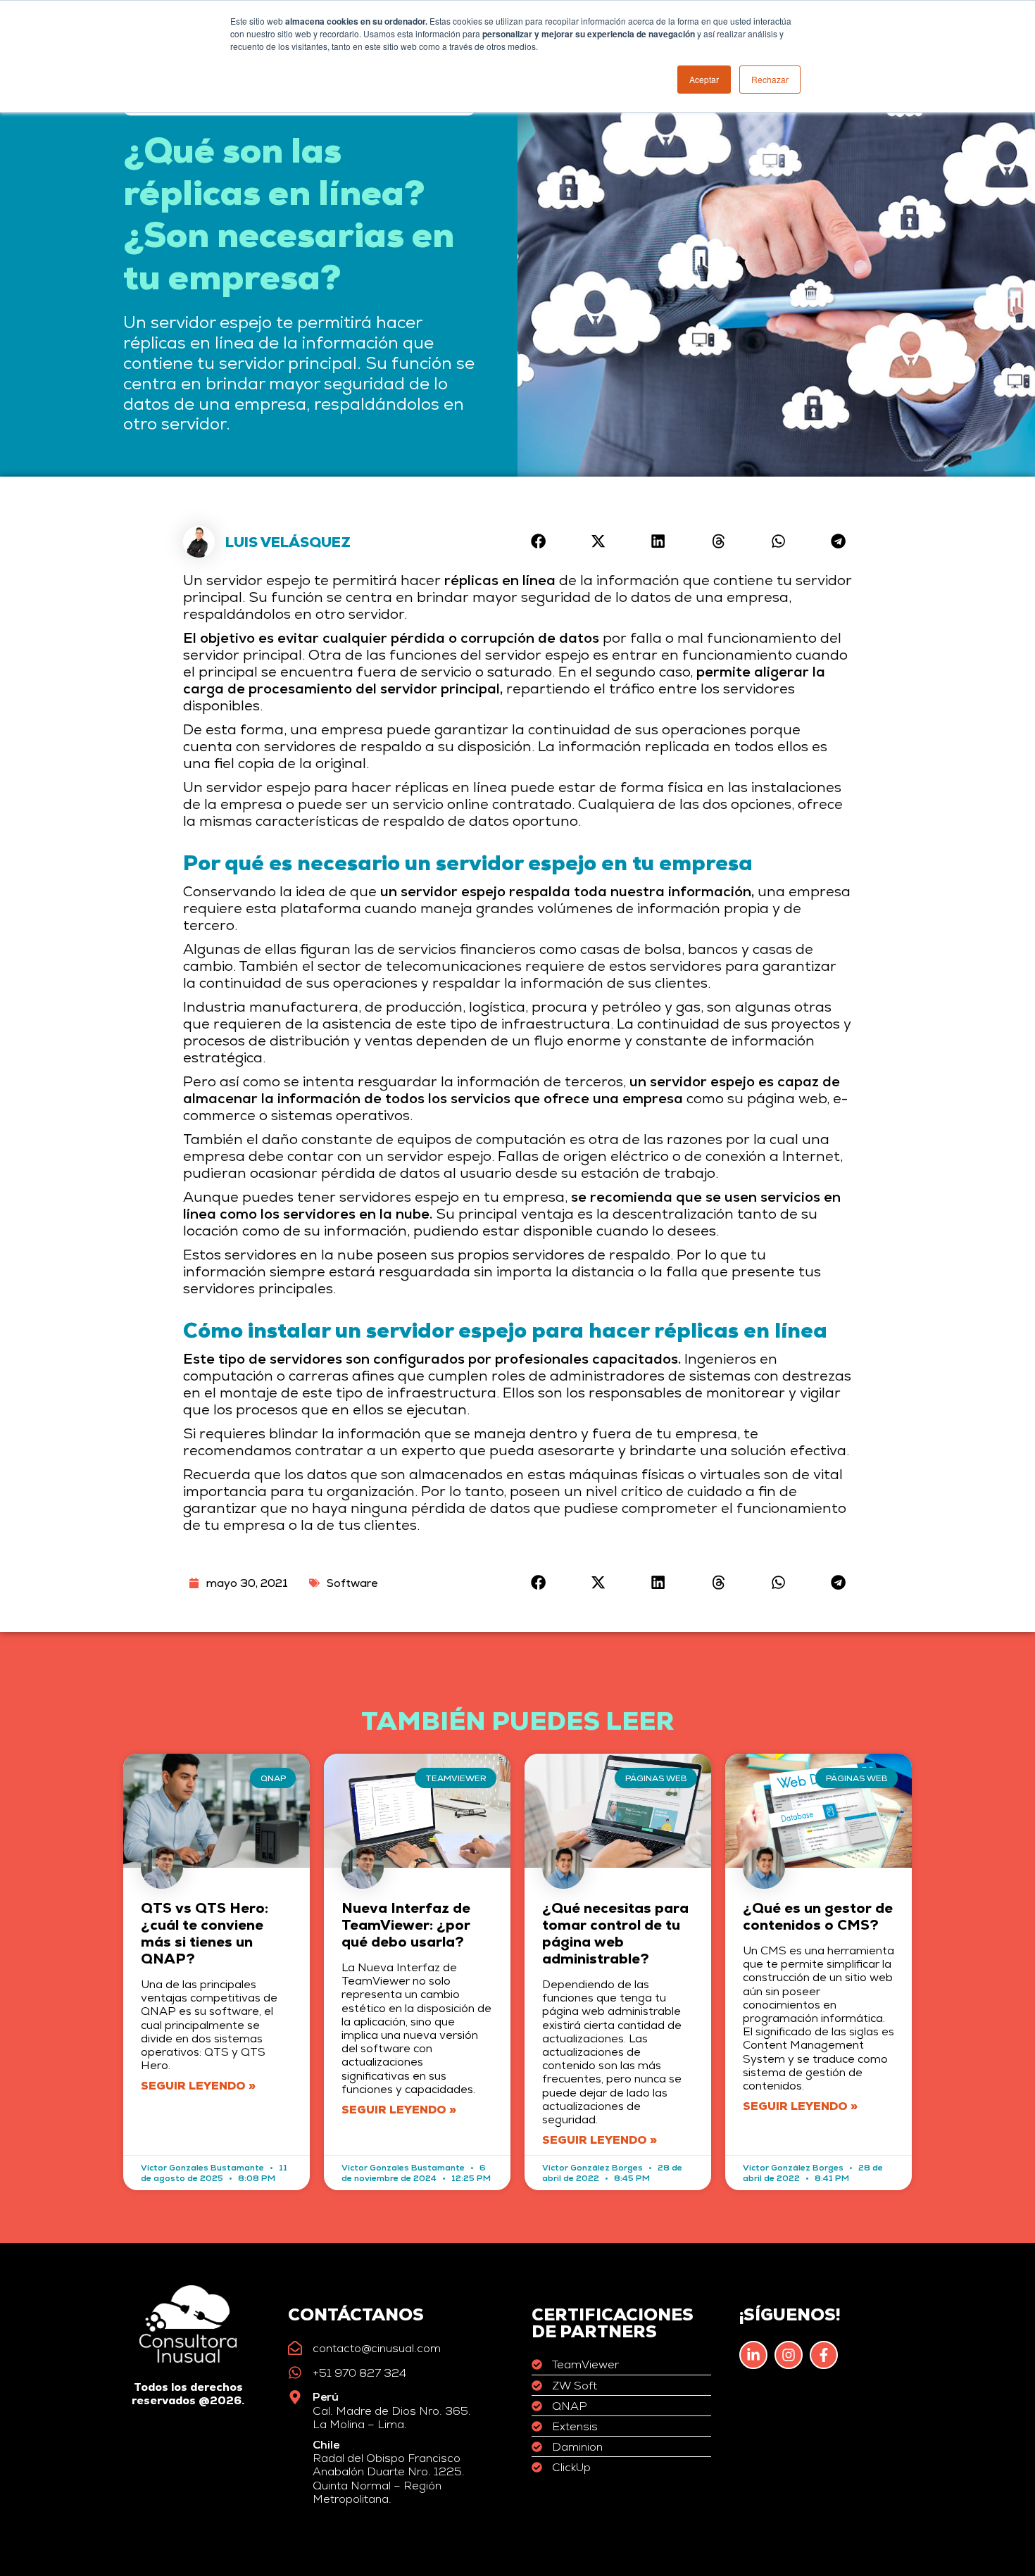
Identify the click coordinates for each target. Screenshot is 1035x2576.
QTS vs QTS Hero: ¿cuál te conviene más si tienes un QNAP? (205, 1933)
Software (352, 1583)
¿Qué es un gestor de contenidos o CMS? (818, 1916)
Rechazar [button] (770, 79)
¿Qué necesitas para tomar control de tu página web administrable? (615, 1933)
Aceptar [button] (704, 79)
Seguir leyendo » (198, 2086)
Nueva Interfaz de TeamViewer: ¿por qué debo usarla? (406, 1925)
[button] (538, 541)
